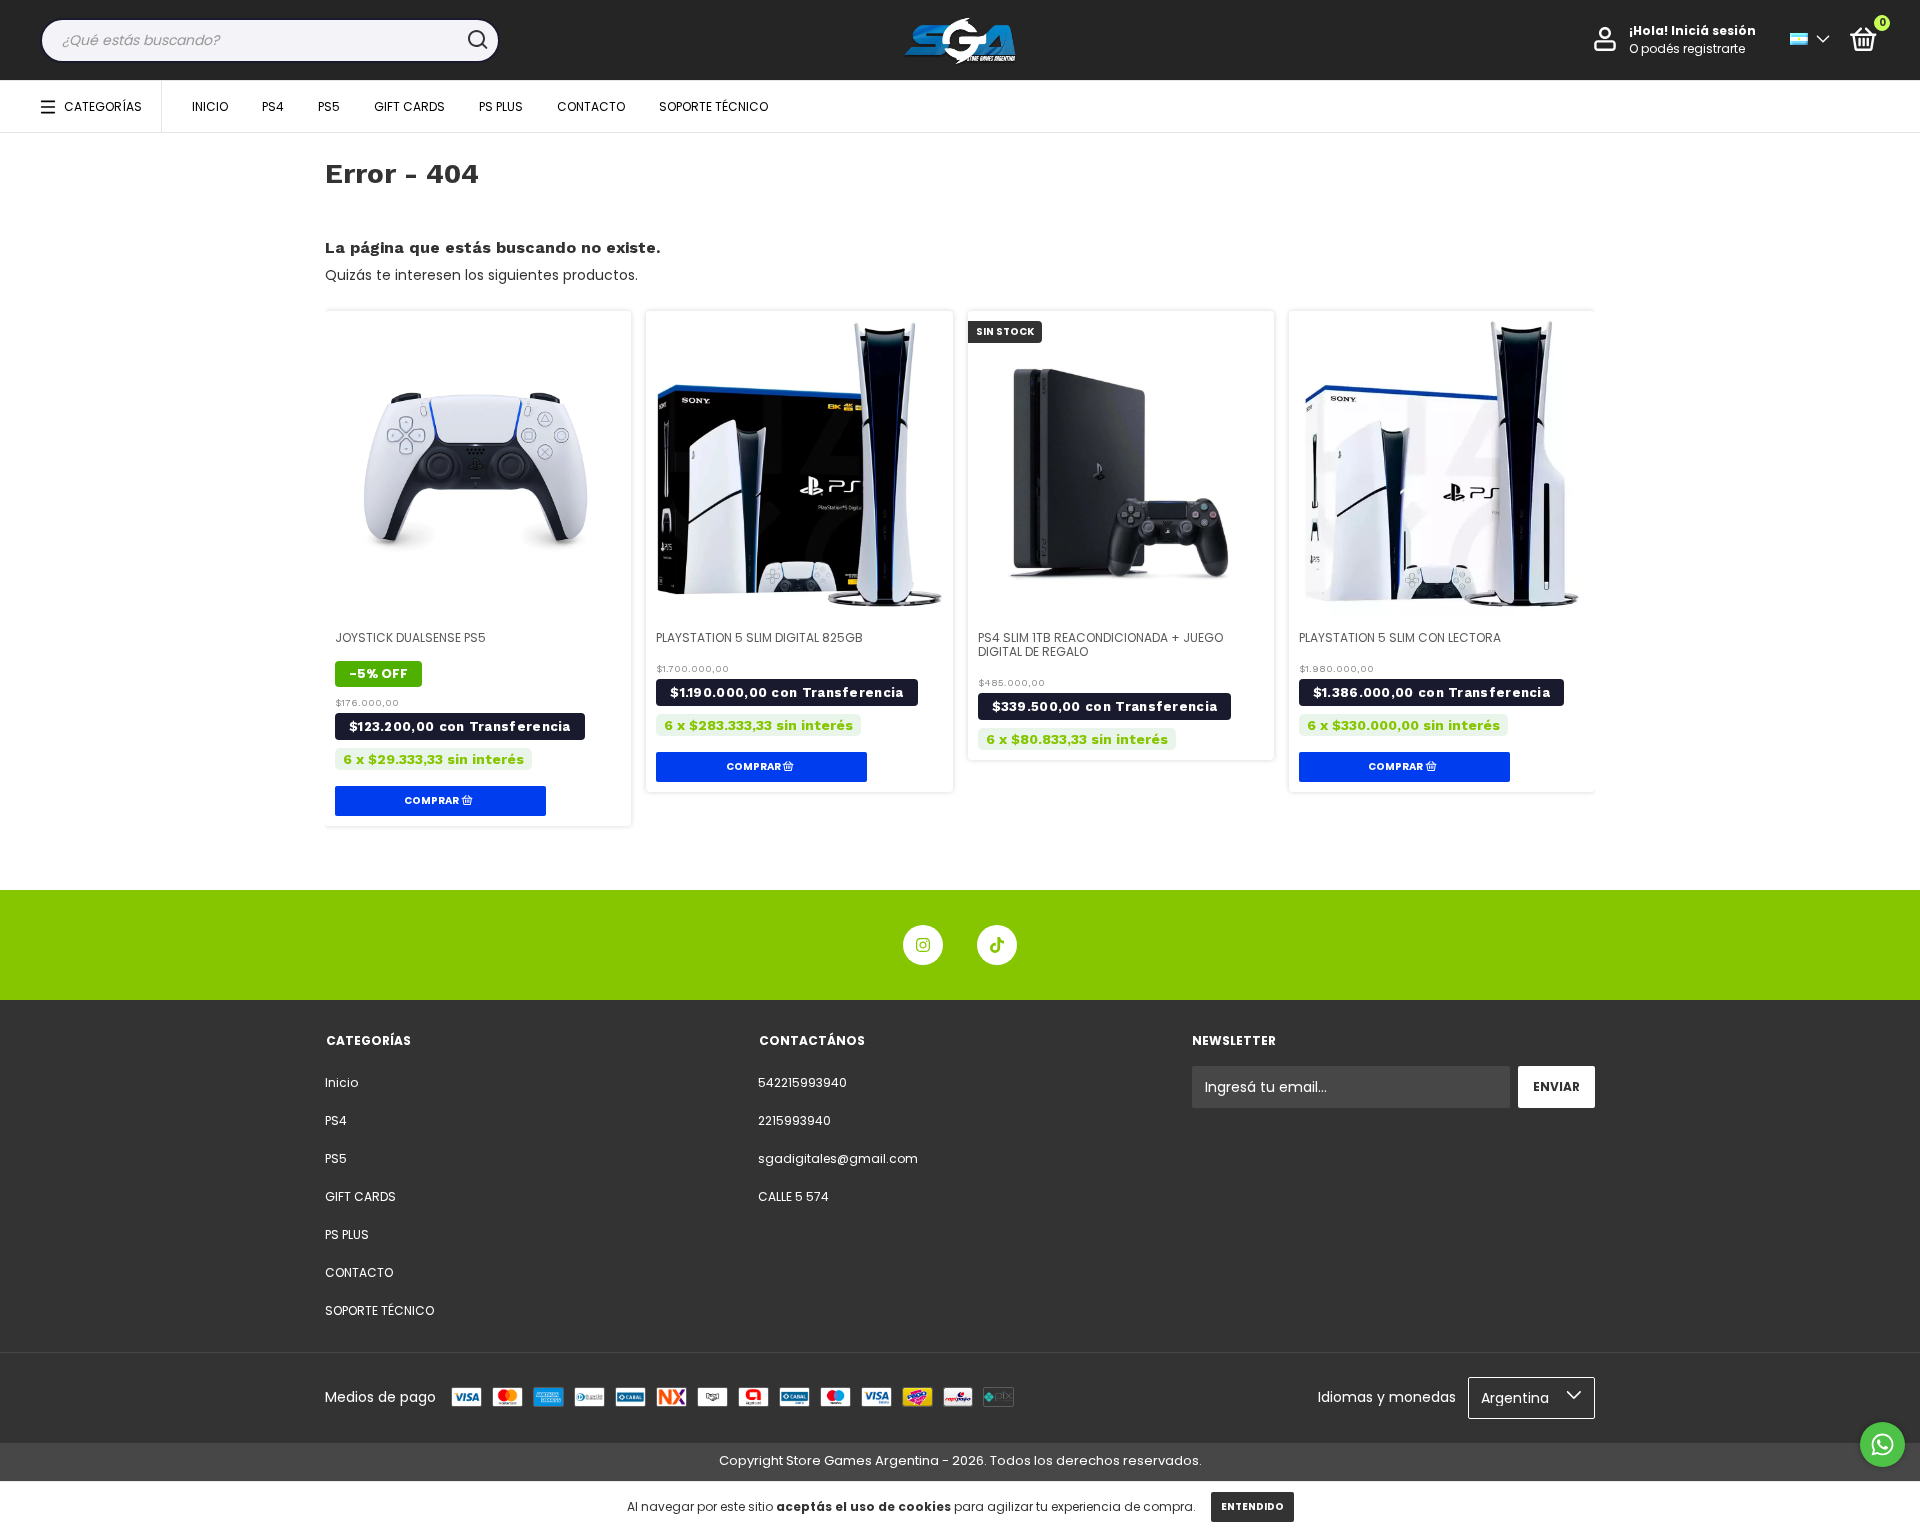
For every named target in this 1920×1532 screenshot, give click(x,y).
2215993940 (794, 1120)
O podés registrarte (1687, 48)
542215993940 (802, 1082)
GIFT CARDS (409, 106)
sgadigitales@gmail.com (838, 1158)
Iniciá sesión (1713, 30)
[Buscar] (476, 40)
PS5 (329, 106)
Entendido (1252, 1506)
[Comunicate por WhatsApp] (1882, 1444)
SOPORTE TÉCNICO (713, 106)
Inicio (210, 106)
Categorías (103, 106)
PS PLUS (501, 106)
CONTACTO (591, 106)
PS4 (273, 106)
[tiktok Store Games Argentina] (997, 945)
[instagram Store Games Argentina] (923, 945)
